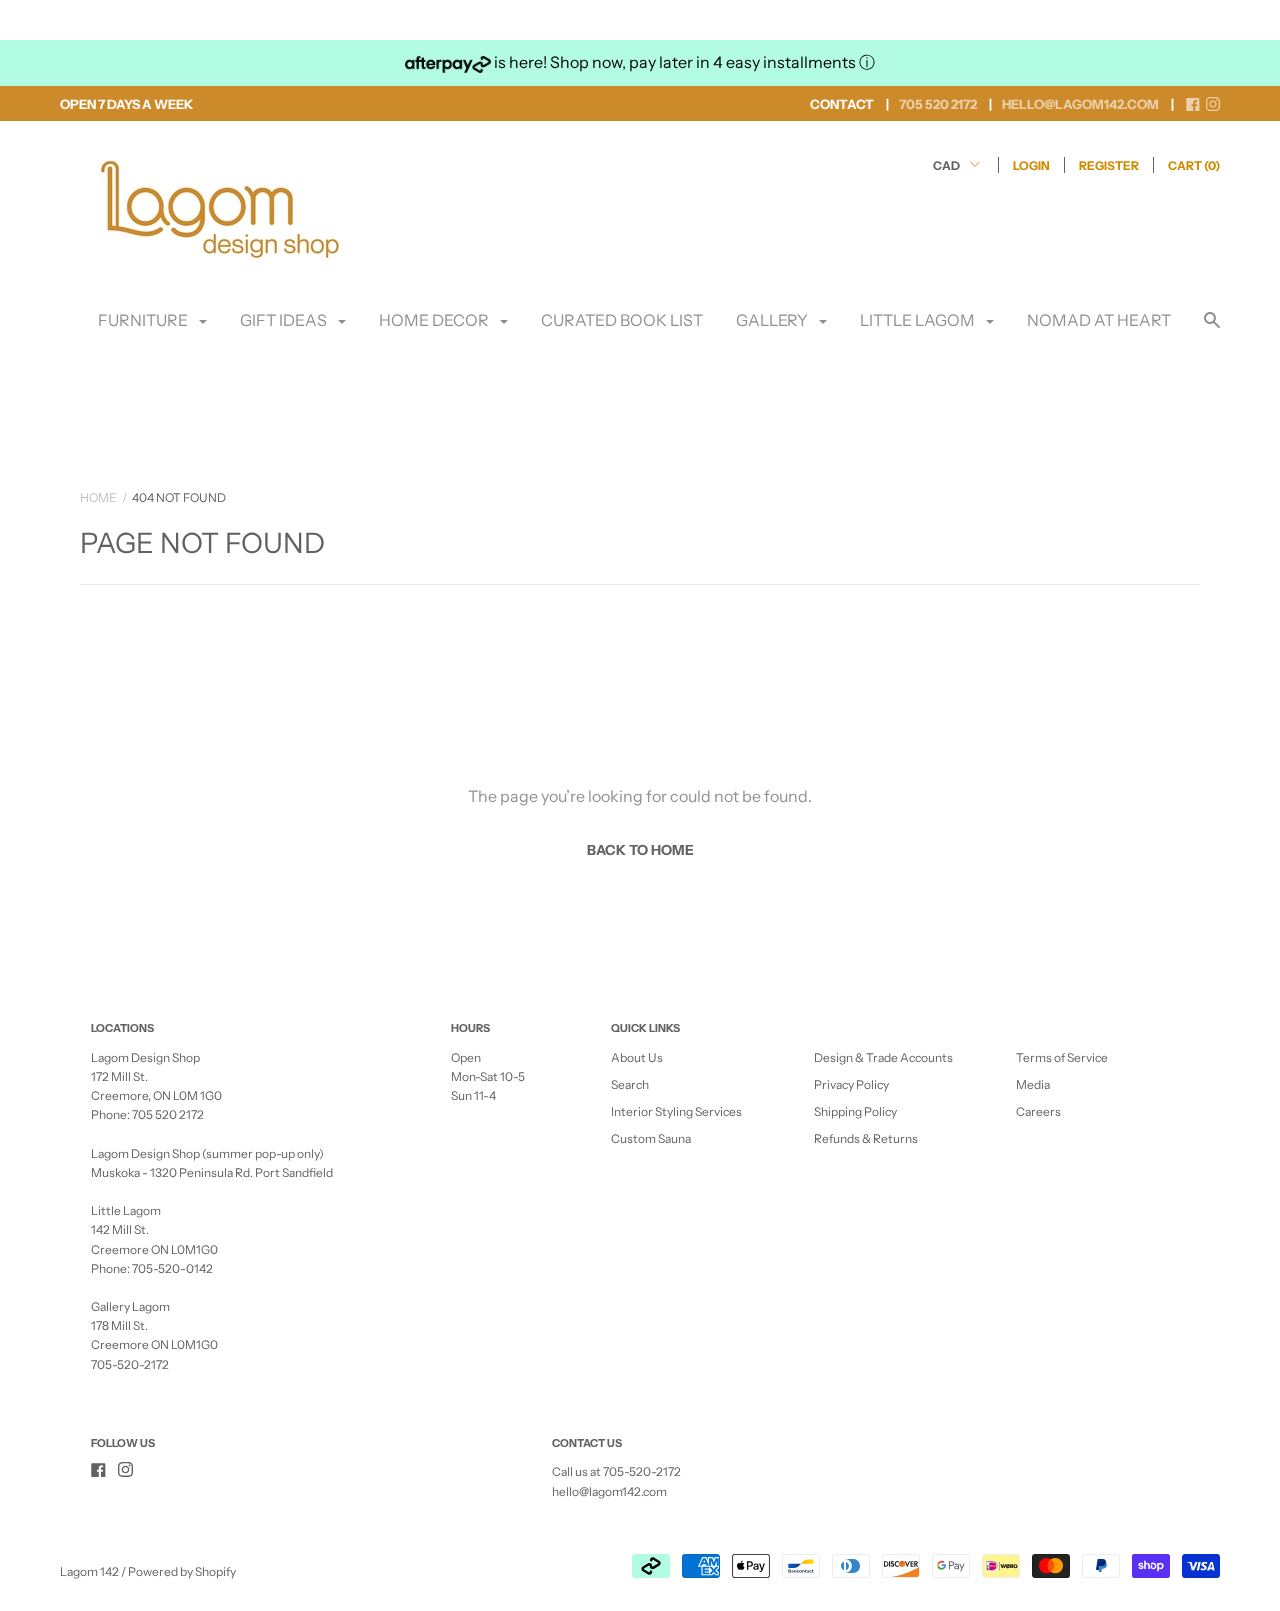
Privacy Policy (851, 1084)
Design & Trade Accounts (883, 1057)
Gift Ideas (285, 320)
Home (98, 497)
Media (1033, 1084)
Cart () (1194, 165)
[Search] (1212, 329)
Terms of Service (1062, 1057)
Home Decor (435, 320)
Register (1109, 165)
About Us (637, 1057)
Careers (1038, 1111)
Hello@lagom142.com (1080, 104)
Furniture (144, 320)
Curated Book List (622, 320)
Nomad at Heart (1099, 320)
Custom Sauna (651, 1138)
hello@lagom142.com (609, 1491)
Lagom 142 (89, 1571)
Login (1031, 165)
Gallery (773, 320)
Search (630, 1084)
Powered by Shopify (182, 1571)
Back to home (640, 850)
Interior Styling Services (676, 1111)
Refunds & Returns (866, 1138)
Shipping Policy (855, 1111)
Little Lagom (919, 320)
